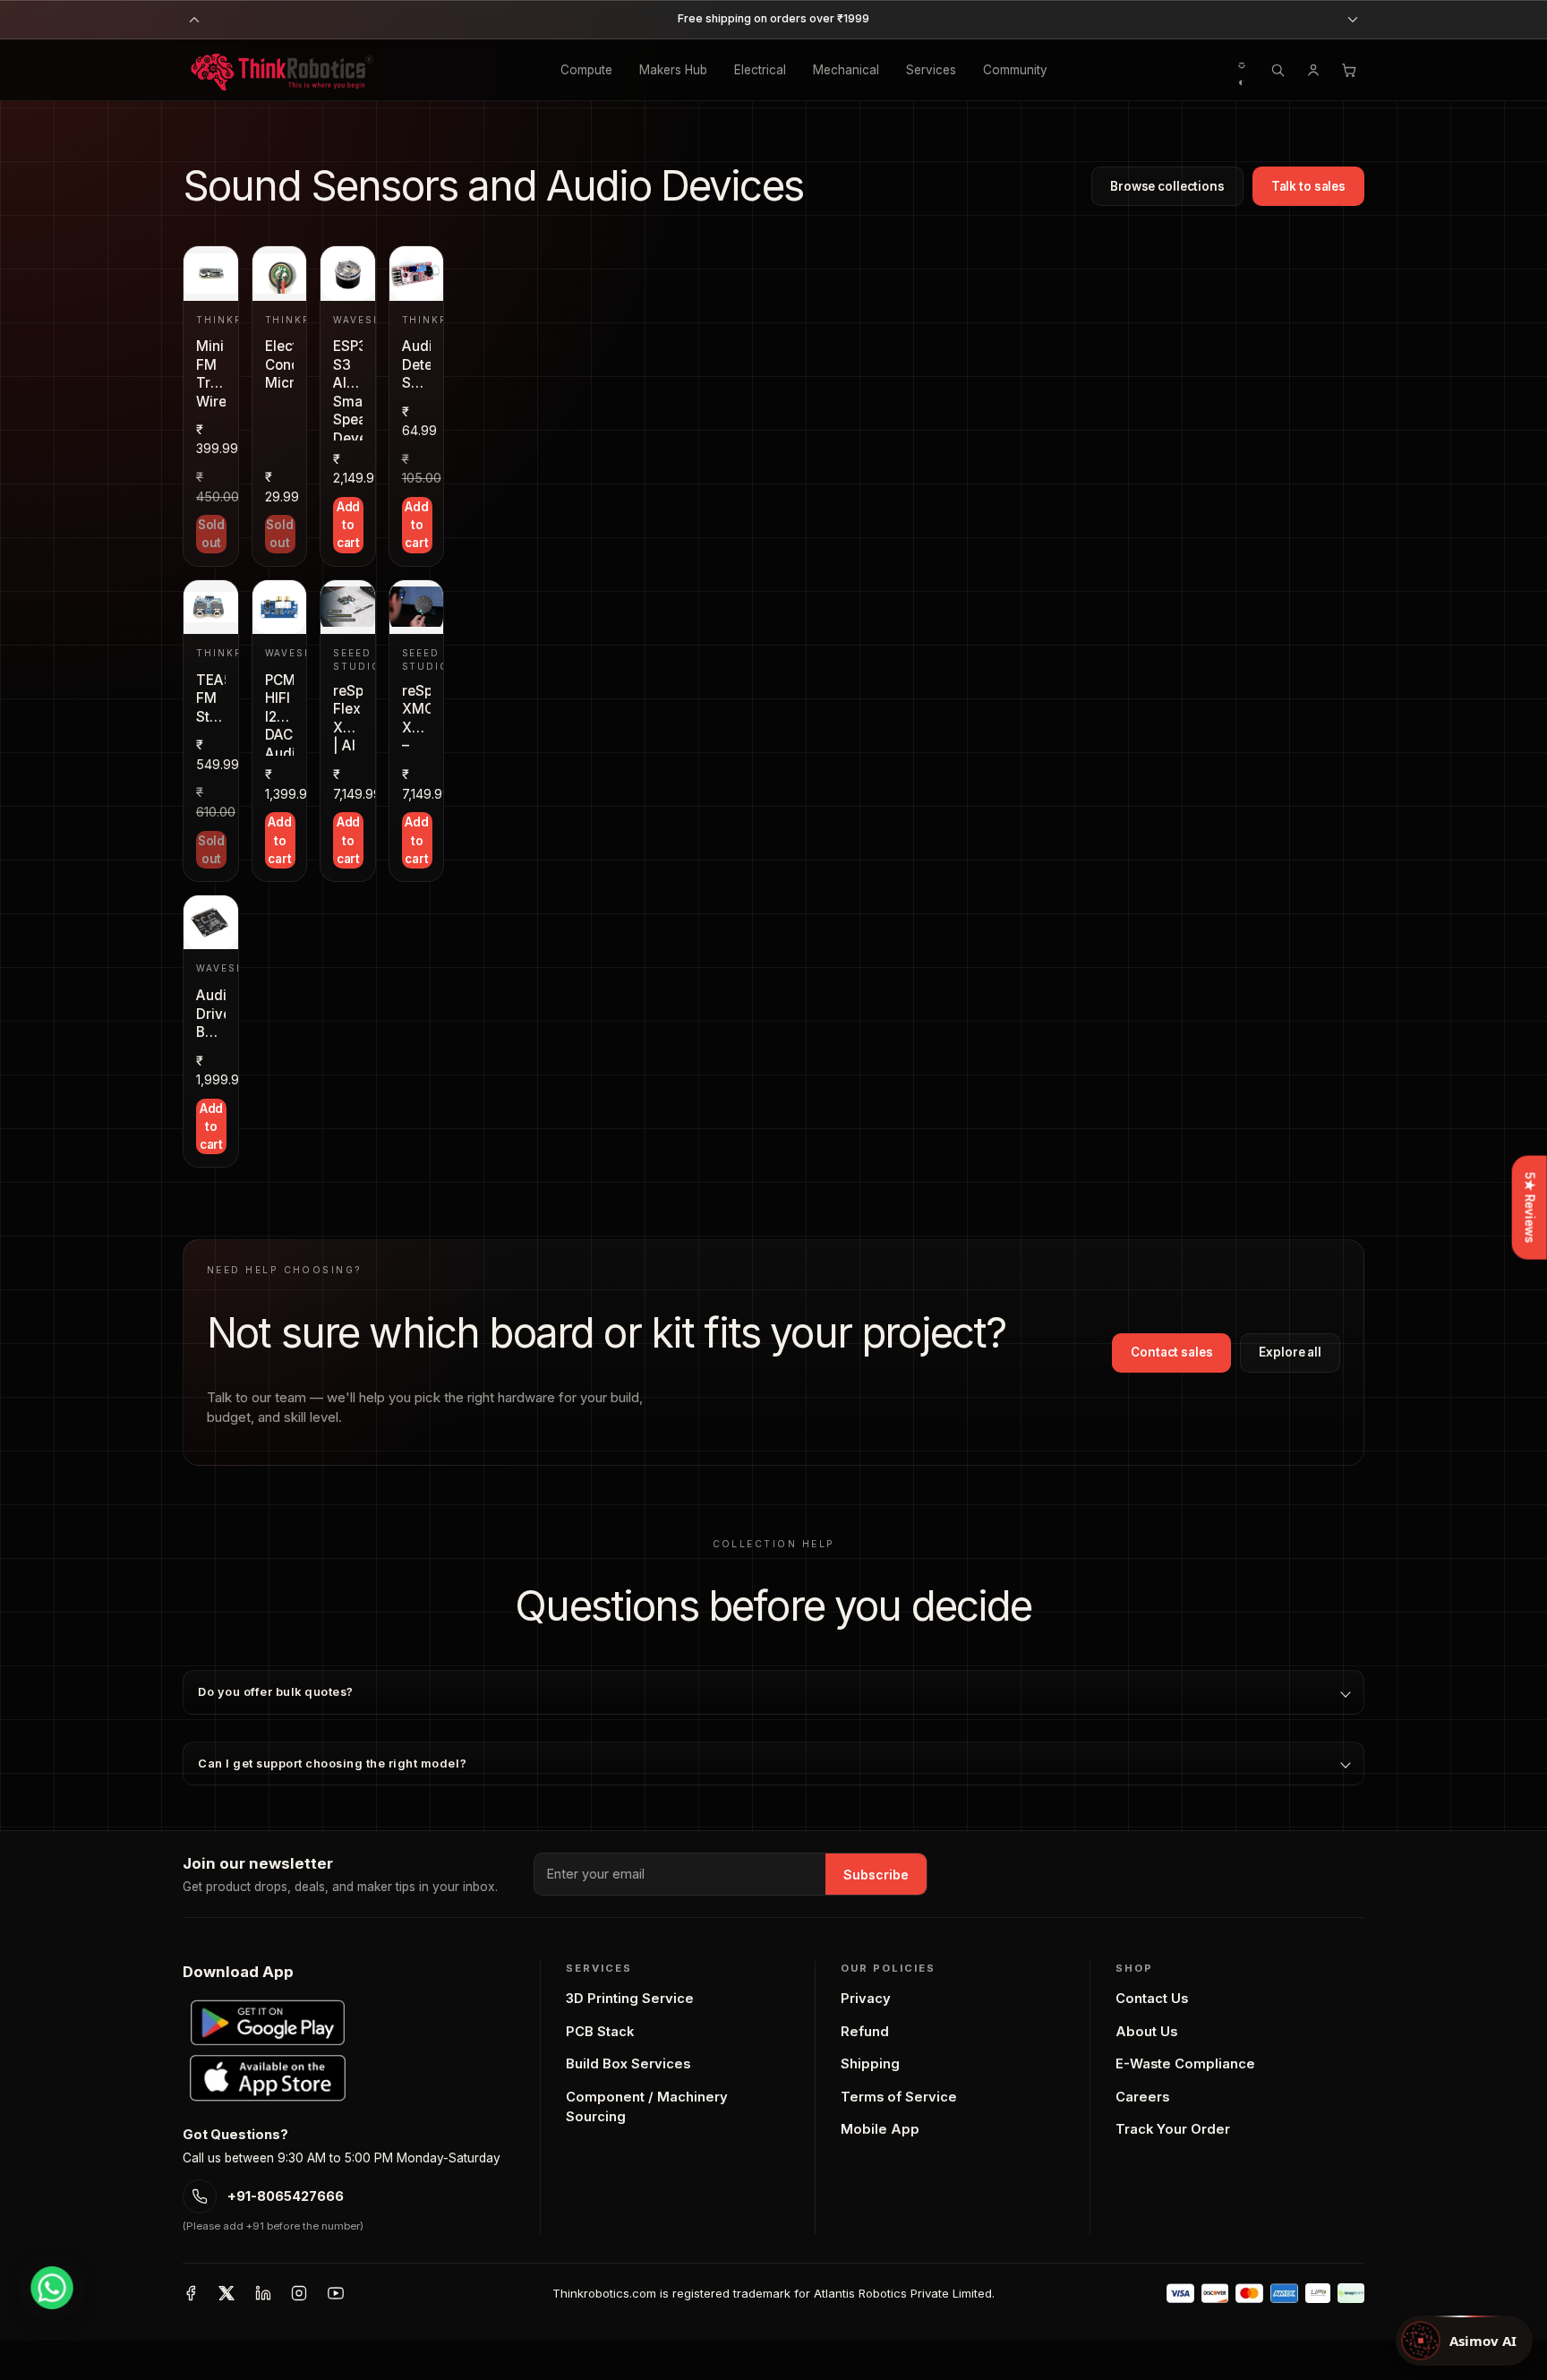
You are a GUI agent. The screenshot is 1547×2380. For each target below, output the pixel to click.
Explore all (1290, 1352)
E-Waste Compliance (1185, 2064)
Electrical (760, 70)
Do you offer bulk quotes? (276, 1692)
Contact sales (1171, 1352)
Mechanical (846, 70)
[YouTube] (336, 2293)
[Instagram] (299, 2293)
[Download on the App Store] (268, 2078)
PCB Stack (600, 2032)
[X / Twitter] (226, 2293)
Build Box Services (628, 2064)
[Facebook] (191, 2293)
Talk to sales (1308, 186)
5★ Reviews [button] (1530, 1208)
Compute (586, 70)
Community (1015, 70)
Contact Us (1152, 1999)
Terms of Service (899, 2097)
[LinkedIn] (263, 2293)
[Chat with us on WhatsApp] (52, 2288)
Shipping (870, 2064)
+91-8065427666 (286, 2196)
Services (931, 70)
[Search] (1278, 70)
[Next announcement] (1353, 20)
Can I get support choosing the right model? (332, 1764)
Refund (865, 2032)
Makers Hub (673, 70)
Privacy (866, 1999)
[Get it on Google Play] (268, 2023)
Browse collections (1167, 186)
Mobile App (880, 2129)
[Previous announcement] (194, 20)
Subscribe (876, 1875)
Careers (1142, 2097)
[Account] (1313, 70)
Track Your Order (1173, 2129)
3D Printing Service (630, 1999)
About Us (1146, 2032)
